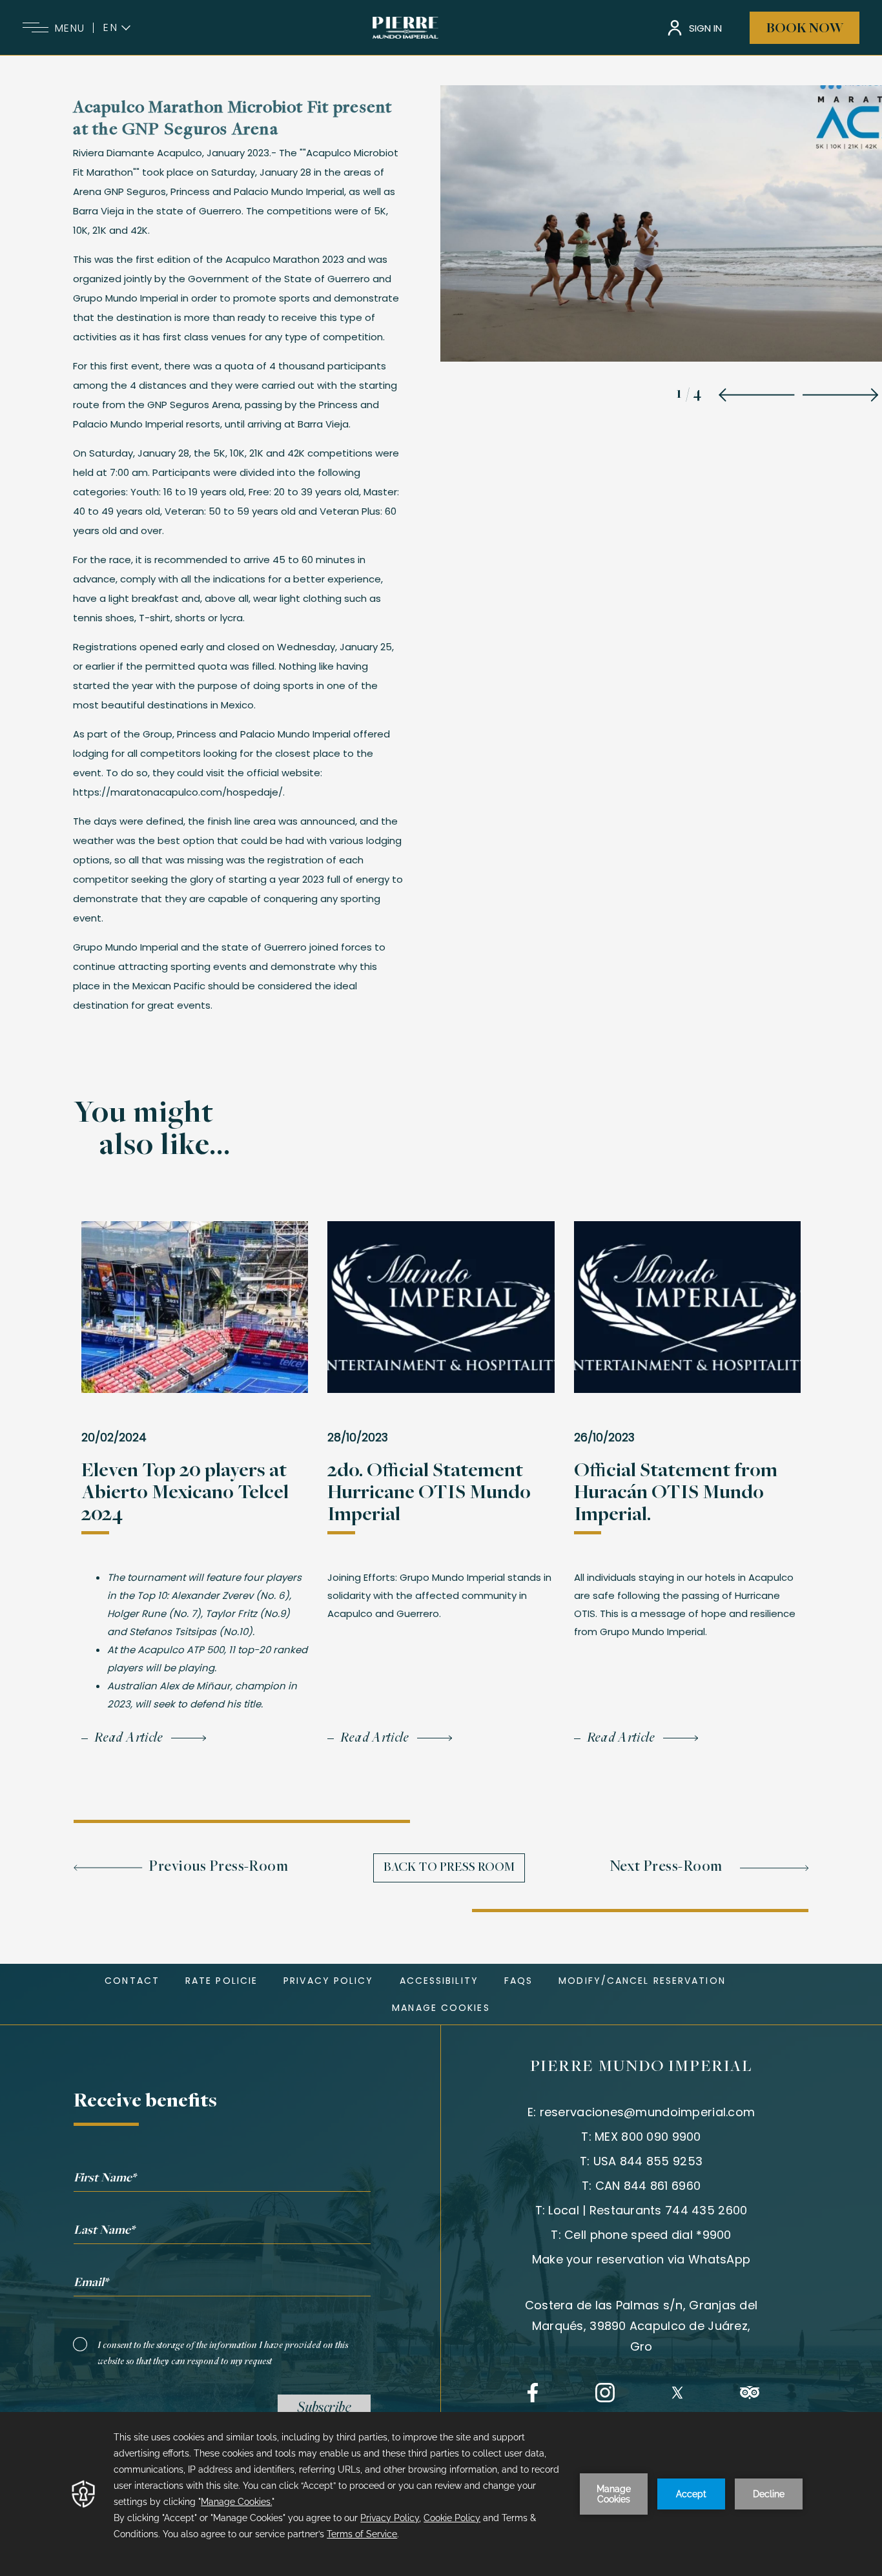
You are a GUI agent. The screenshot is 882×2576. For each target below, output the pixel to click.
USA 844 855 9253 (648, 2161)
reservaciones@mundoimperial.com (648, 2112)
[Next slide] (840, 395)
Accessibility (439, 1981)
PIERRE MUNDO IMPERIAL (641, 2067)
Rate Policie (221, 1981)
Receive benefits (145, 2102)
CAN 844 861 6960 (648, 2186)
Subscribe (324, 2409)
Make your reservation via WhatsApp (641, 2259)
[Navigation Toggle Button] (36, 28)
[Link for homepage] (405, 28)
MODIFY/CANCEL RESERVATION (642, 1981)
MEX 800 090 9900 (648, 2137)
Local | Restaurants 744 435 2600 (648, 2210)
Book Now (805, 29)
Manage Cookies (441, 2008)
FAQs (518, 1981)
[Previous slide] (756, 395)
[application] (441, 2494)
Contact (132, 1981)
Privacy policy (328, 1981)
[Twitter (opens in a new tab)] (677, 2393)
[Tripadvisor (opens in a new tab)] (750, 2393)
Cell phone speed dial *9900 (648, 2235)
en (111, 28)
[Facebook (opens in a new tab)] (533, 2393)
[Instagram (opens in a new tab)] (605, 2393)
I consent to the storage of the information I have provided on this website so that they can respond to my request (223, 2354)
